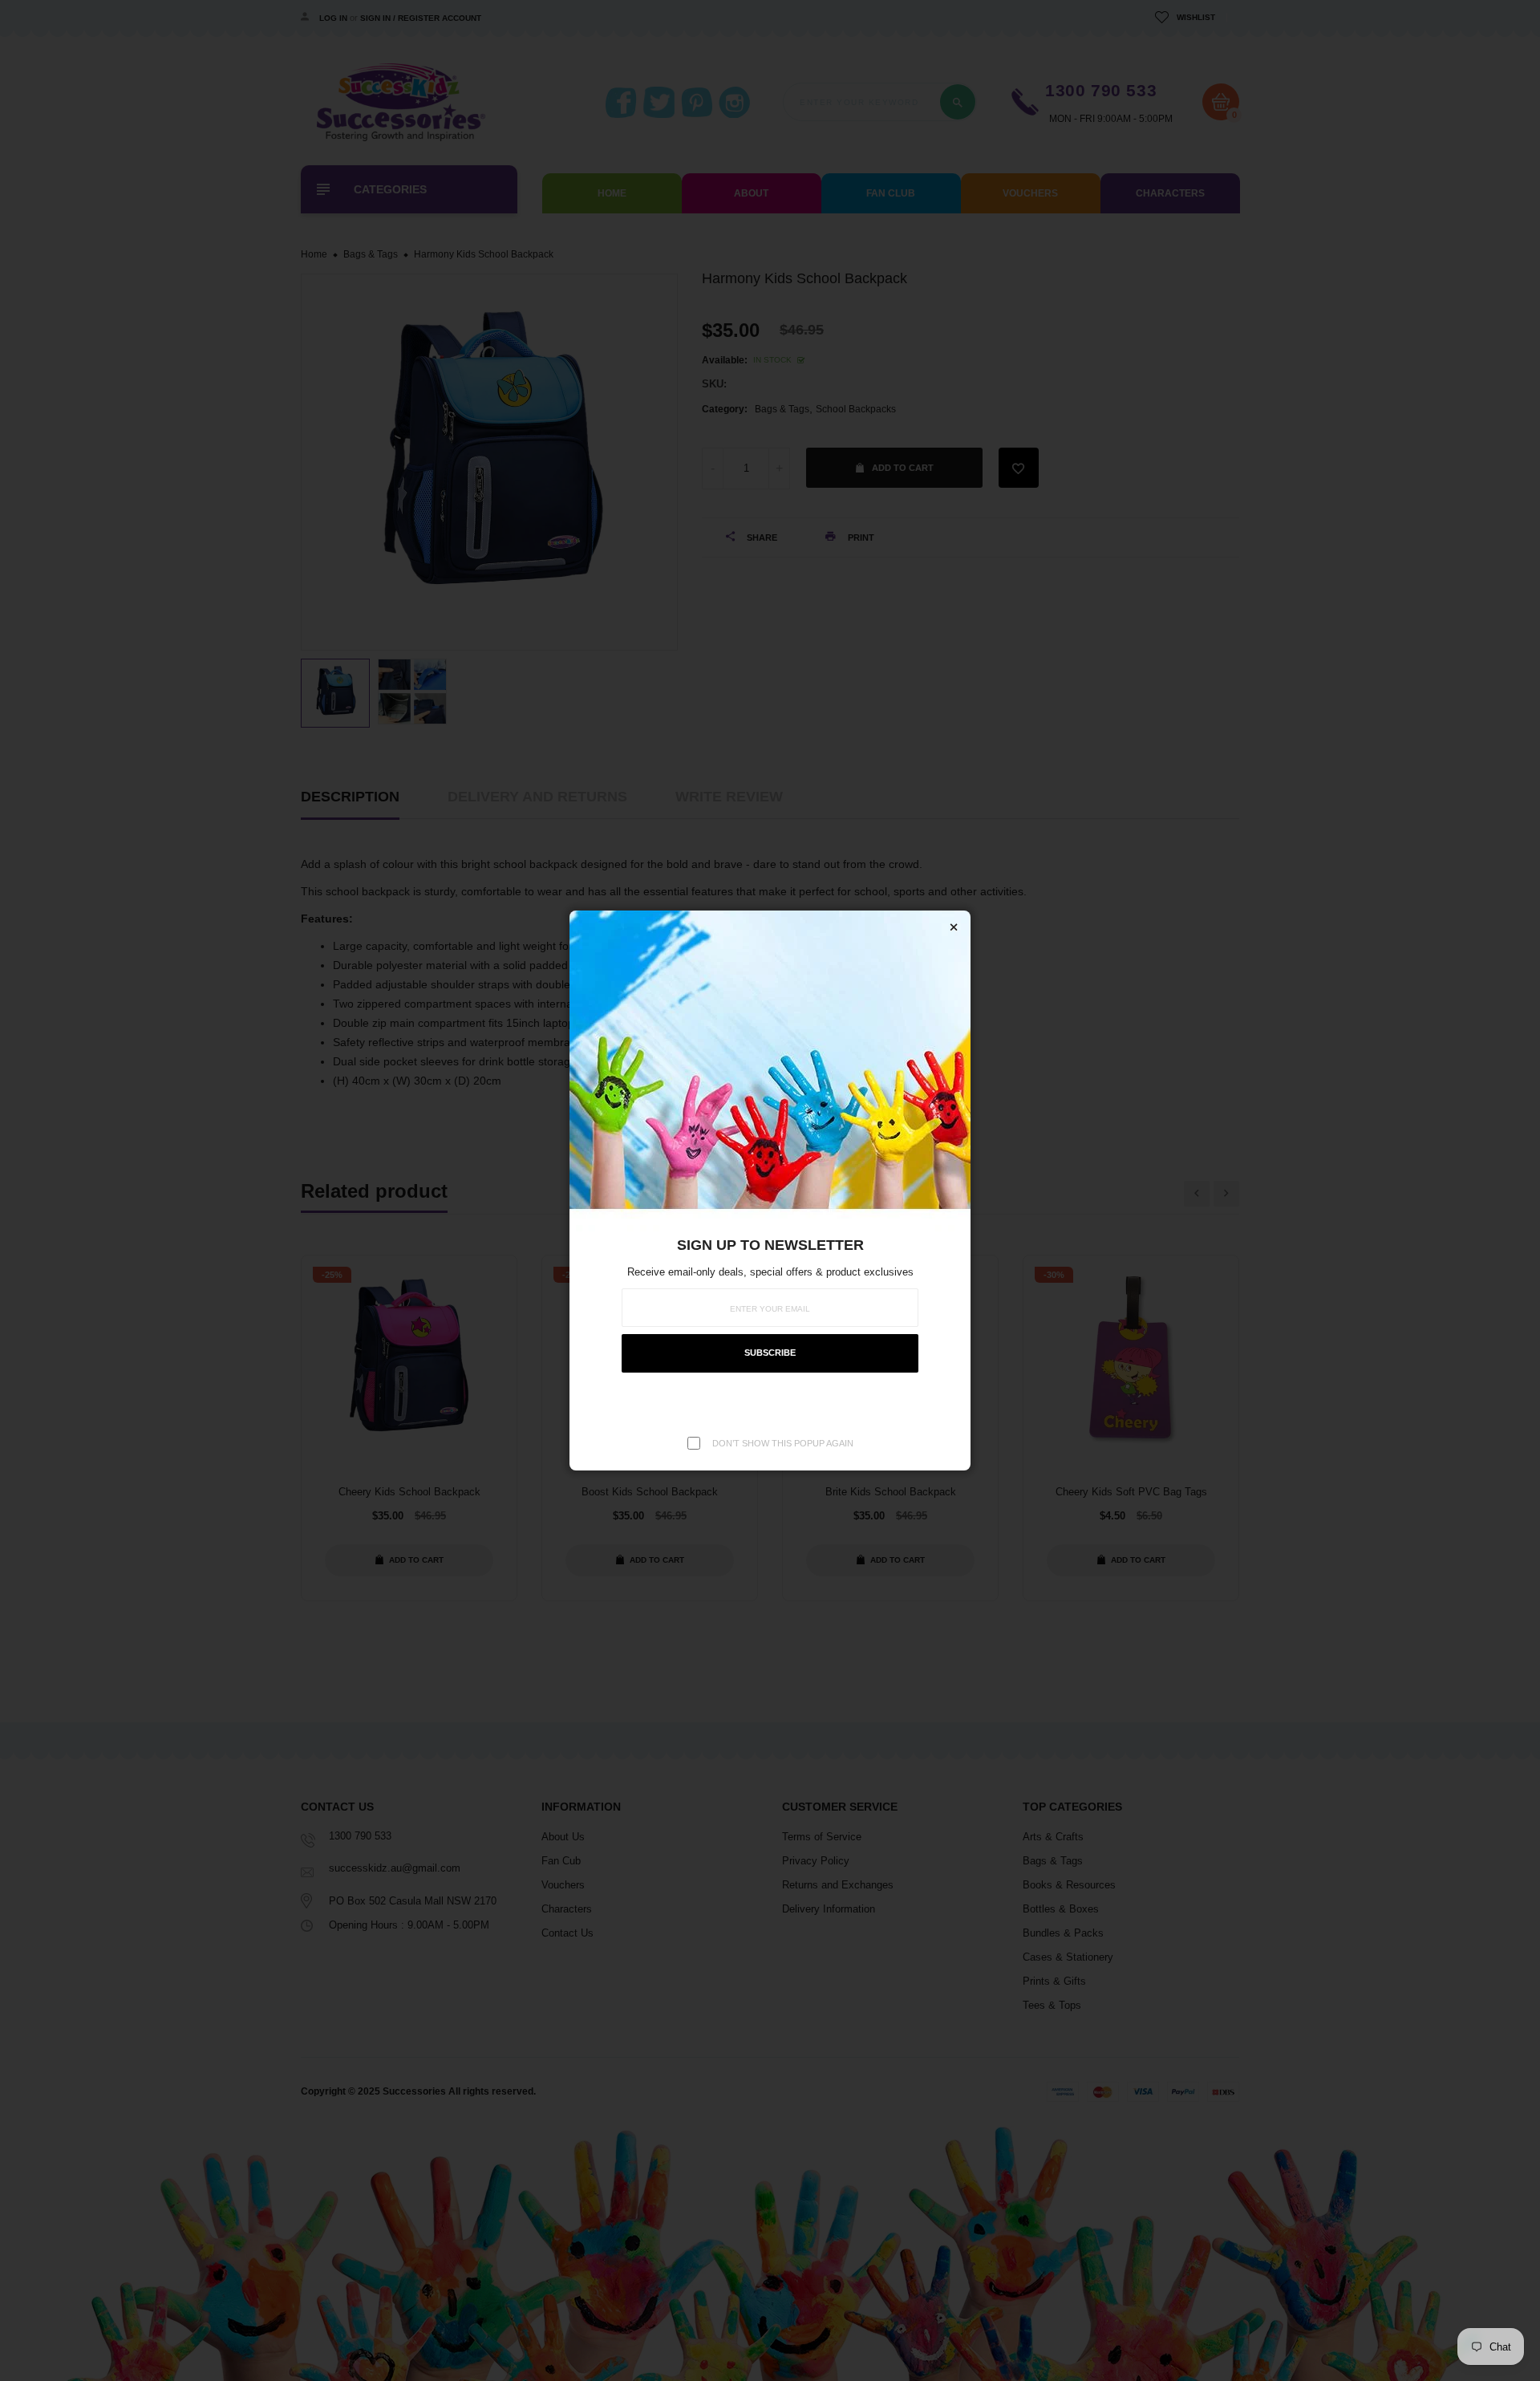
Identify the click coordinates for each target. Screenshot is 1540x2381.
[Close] (954, 927)
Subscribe (770, 1353)
